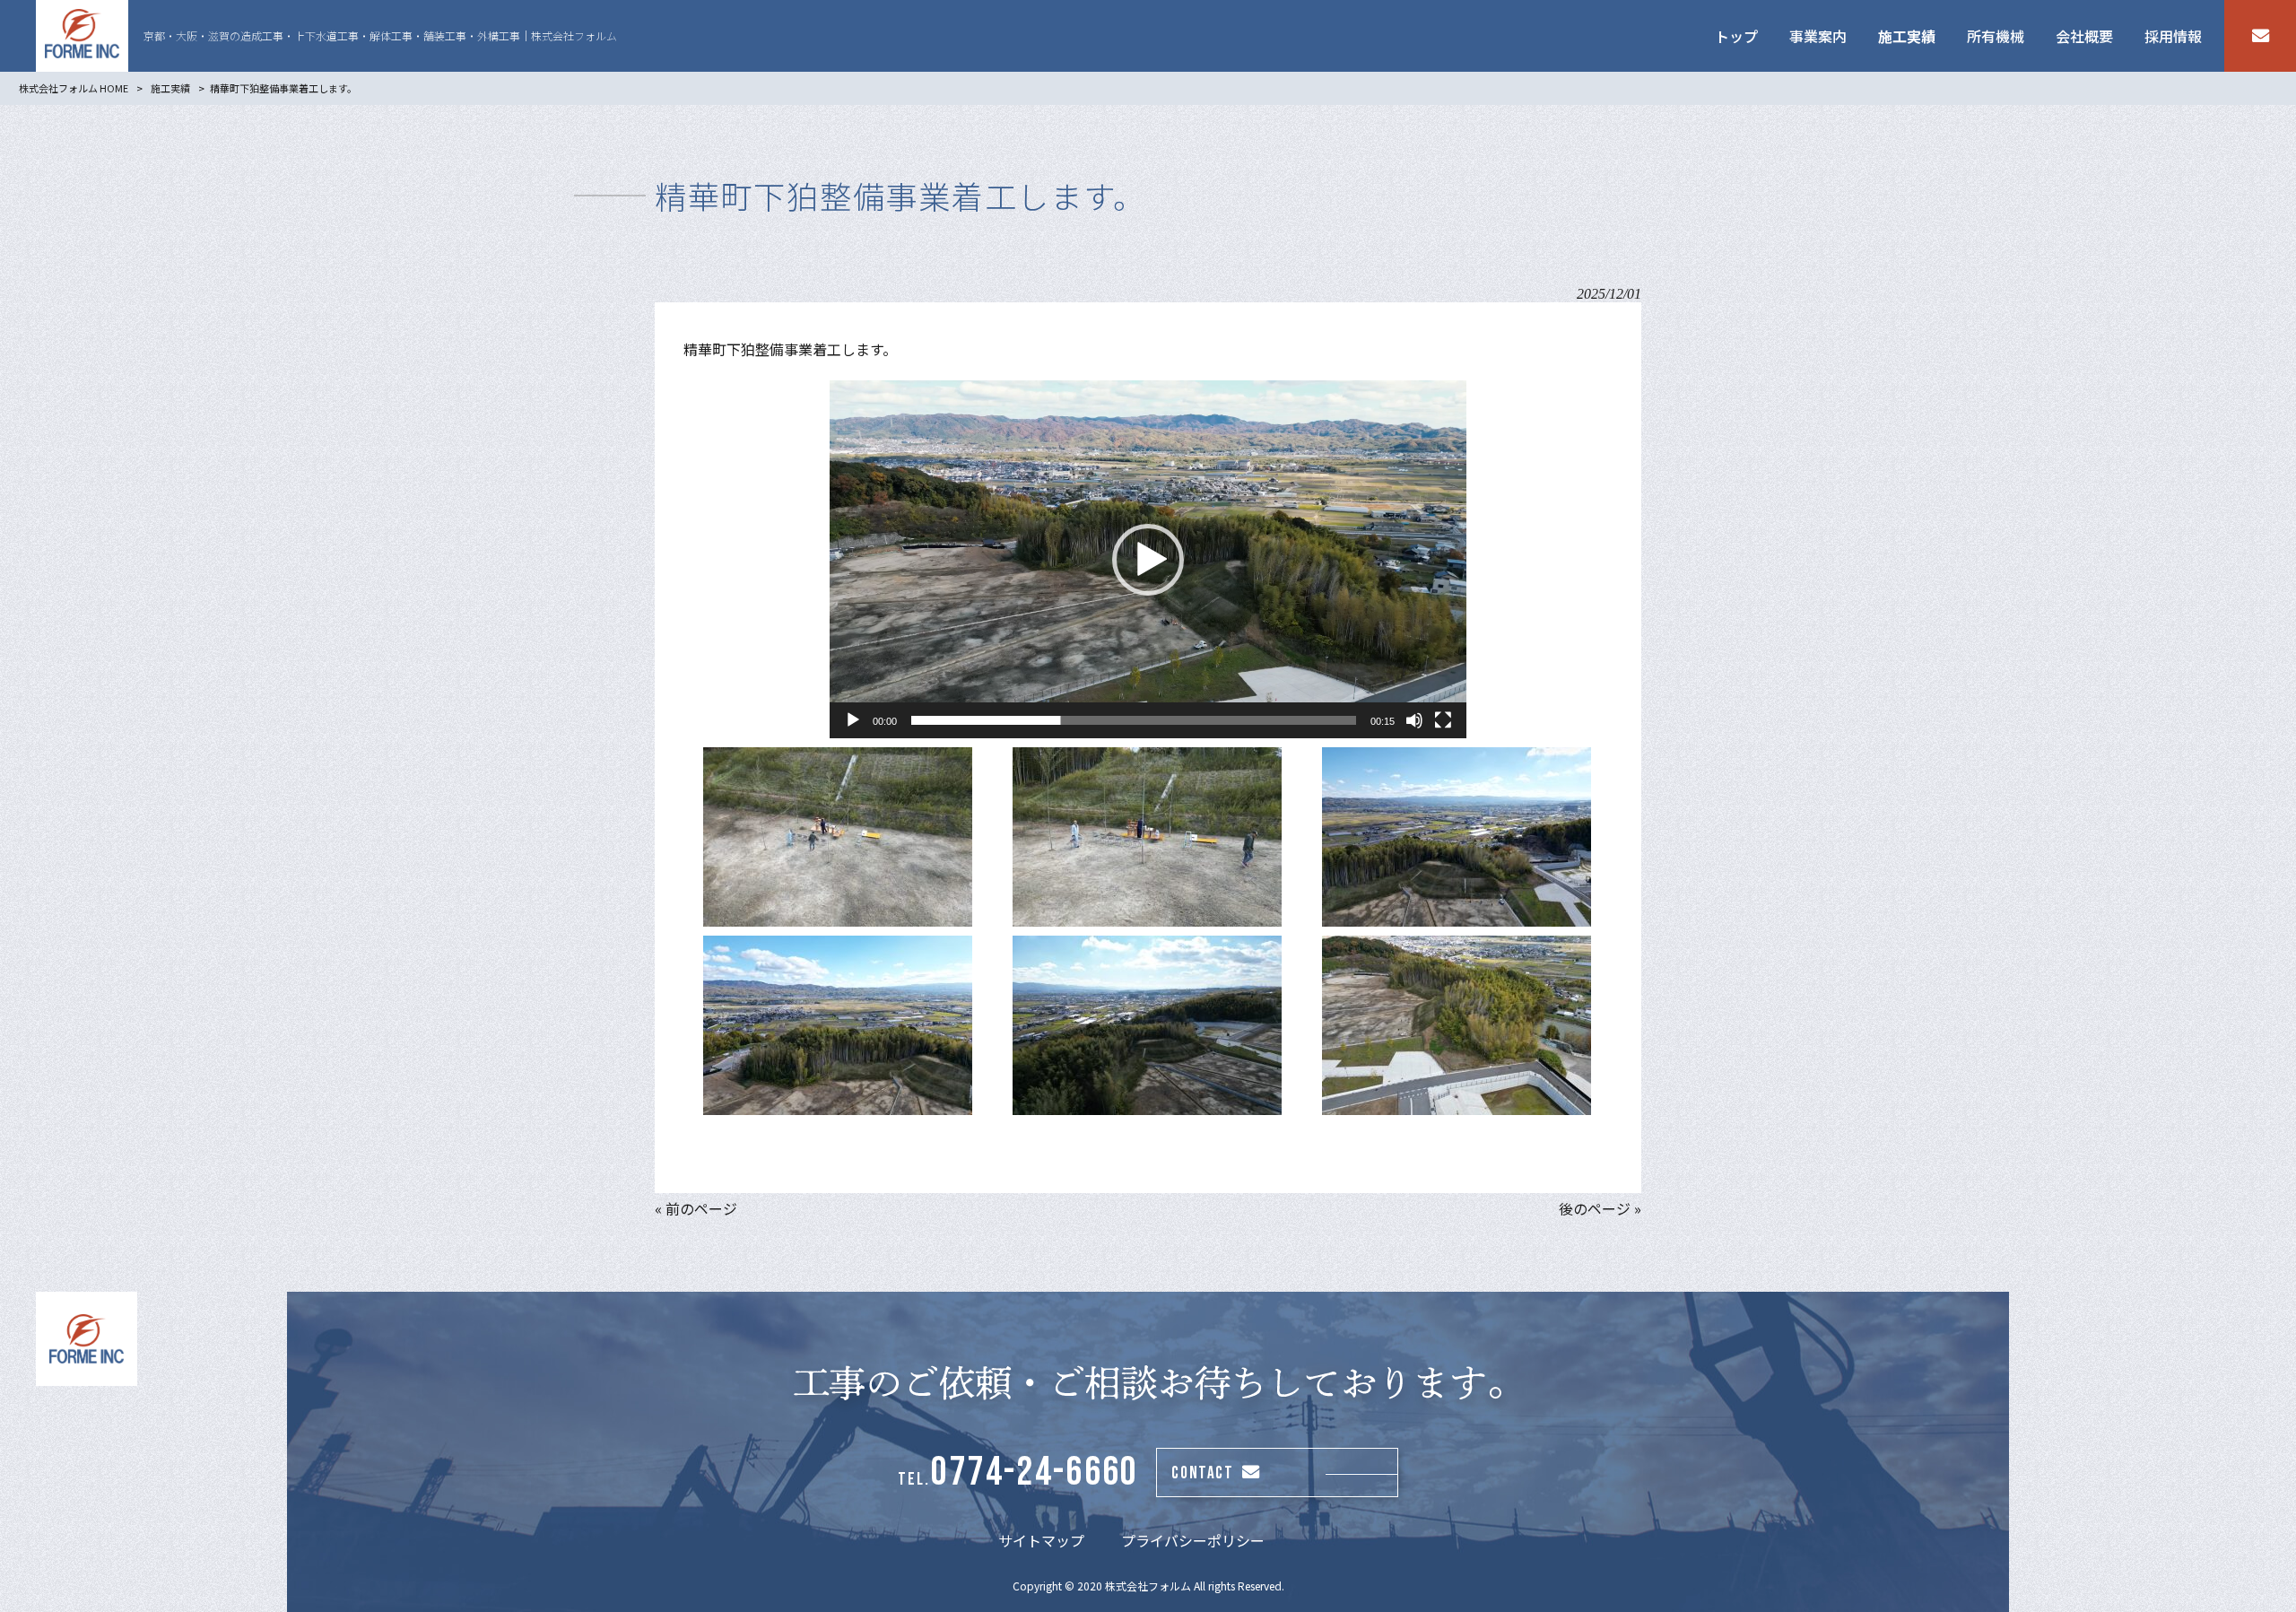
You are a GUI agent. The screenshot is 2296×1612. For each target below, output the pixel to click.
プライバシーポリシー (1193, 1540)
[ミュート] (1414, 720)
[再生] (853, 720)
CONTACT (1202, 1473)
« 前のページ (696, 1208)
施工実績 (170, 88)
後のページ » (1600, 1208)
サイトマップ (1041, 1540)
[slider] (1134, 720)
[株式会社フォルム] (82, 36)
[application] (1148, 559)
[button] (1148, 560)
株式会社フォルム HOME (74, 88)
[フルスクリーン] (1443, 720)
